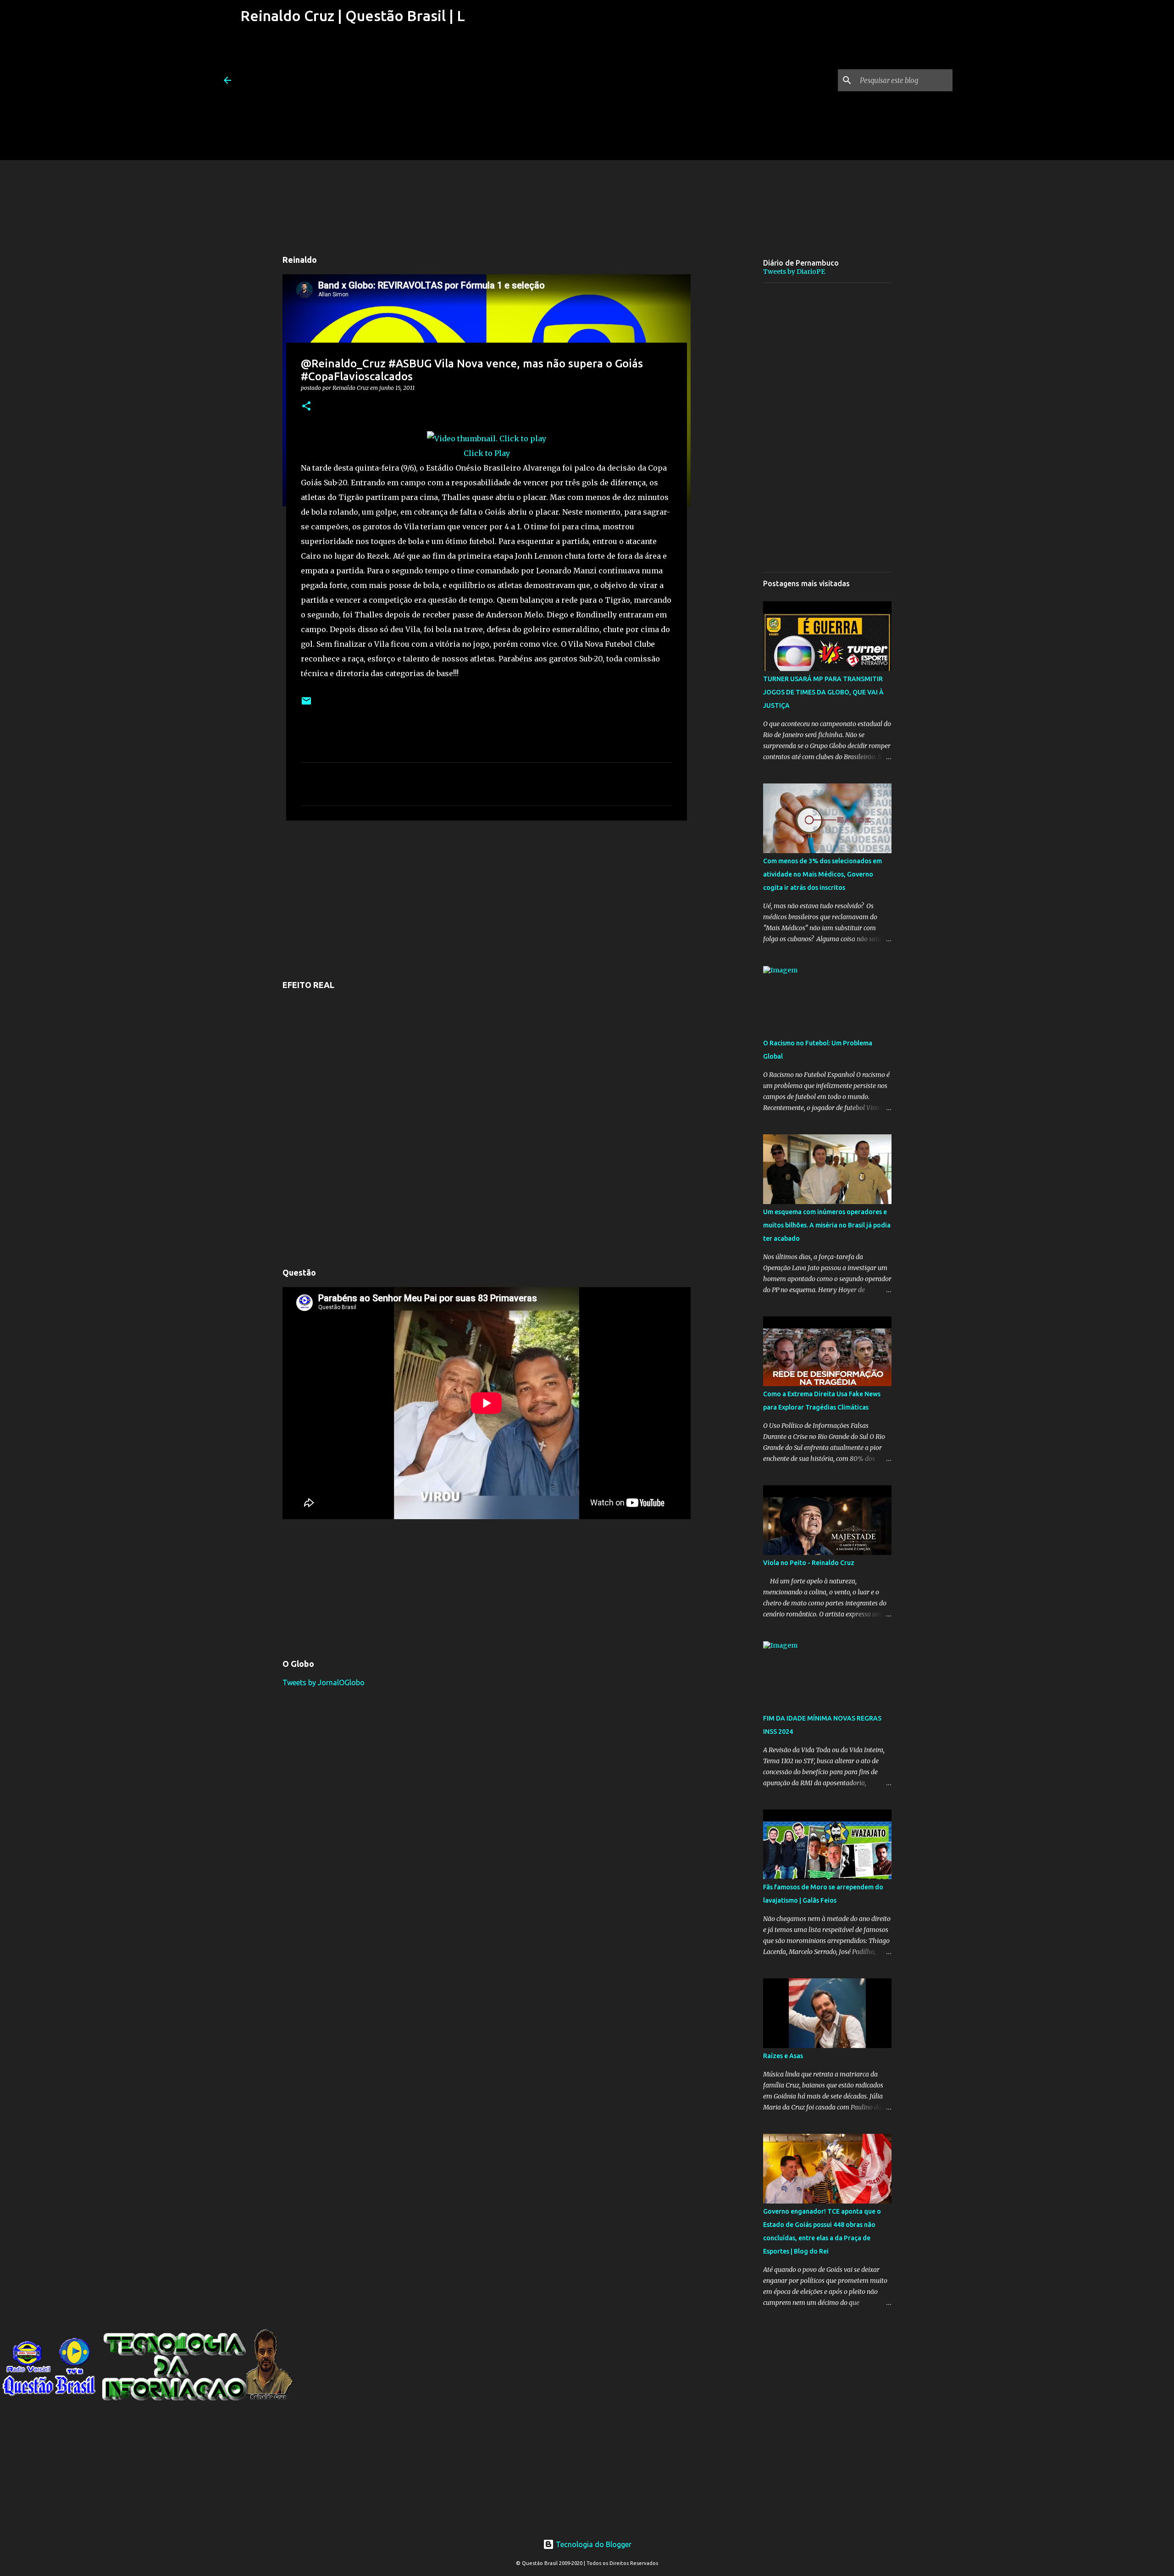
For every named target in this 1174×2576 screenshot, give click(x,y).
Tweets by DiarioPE (794, 272)
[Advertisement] (352, 96)
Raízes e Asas (783, 2056)
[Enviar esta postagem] (306, 704)
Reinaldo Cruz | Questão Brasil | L (353, 16)
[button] (306, 407)
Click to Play (487, 453)
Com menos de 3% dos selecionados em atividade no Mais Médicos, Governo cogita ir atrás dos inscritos (822, 874)
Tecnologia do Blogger (593, 2544)
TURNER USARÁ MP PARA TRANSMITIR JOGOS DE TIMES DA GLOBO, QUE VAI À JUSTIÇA (823, 692)
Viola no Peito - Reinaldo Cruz (809, 1563)
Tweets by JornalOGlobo (324, 1682)
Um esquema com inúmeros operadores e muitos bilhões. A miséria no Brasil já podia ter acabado (827, 1225)
